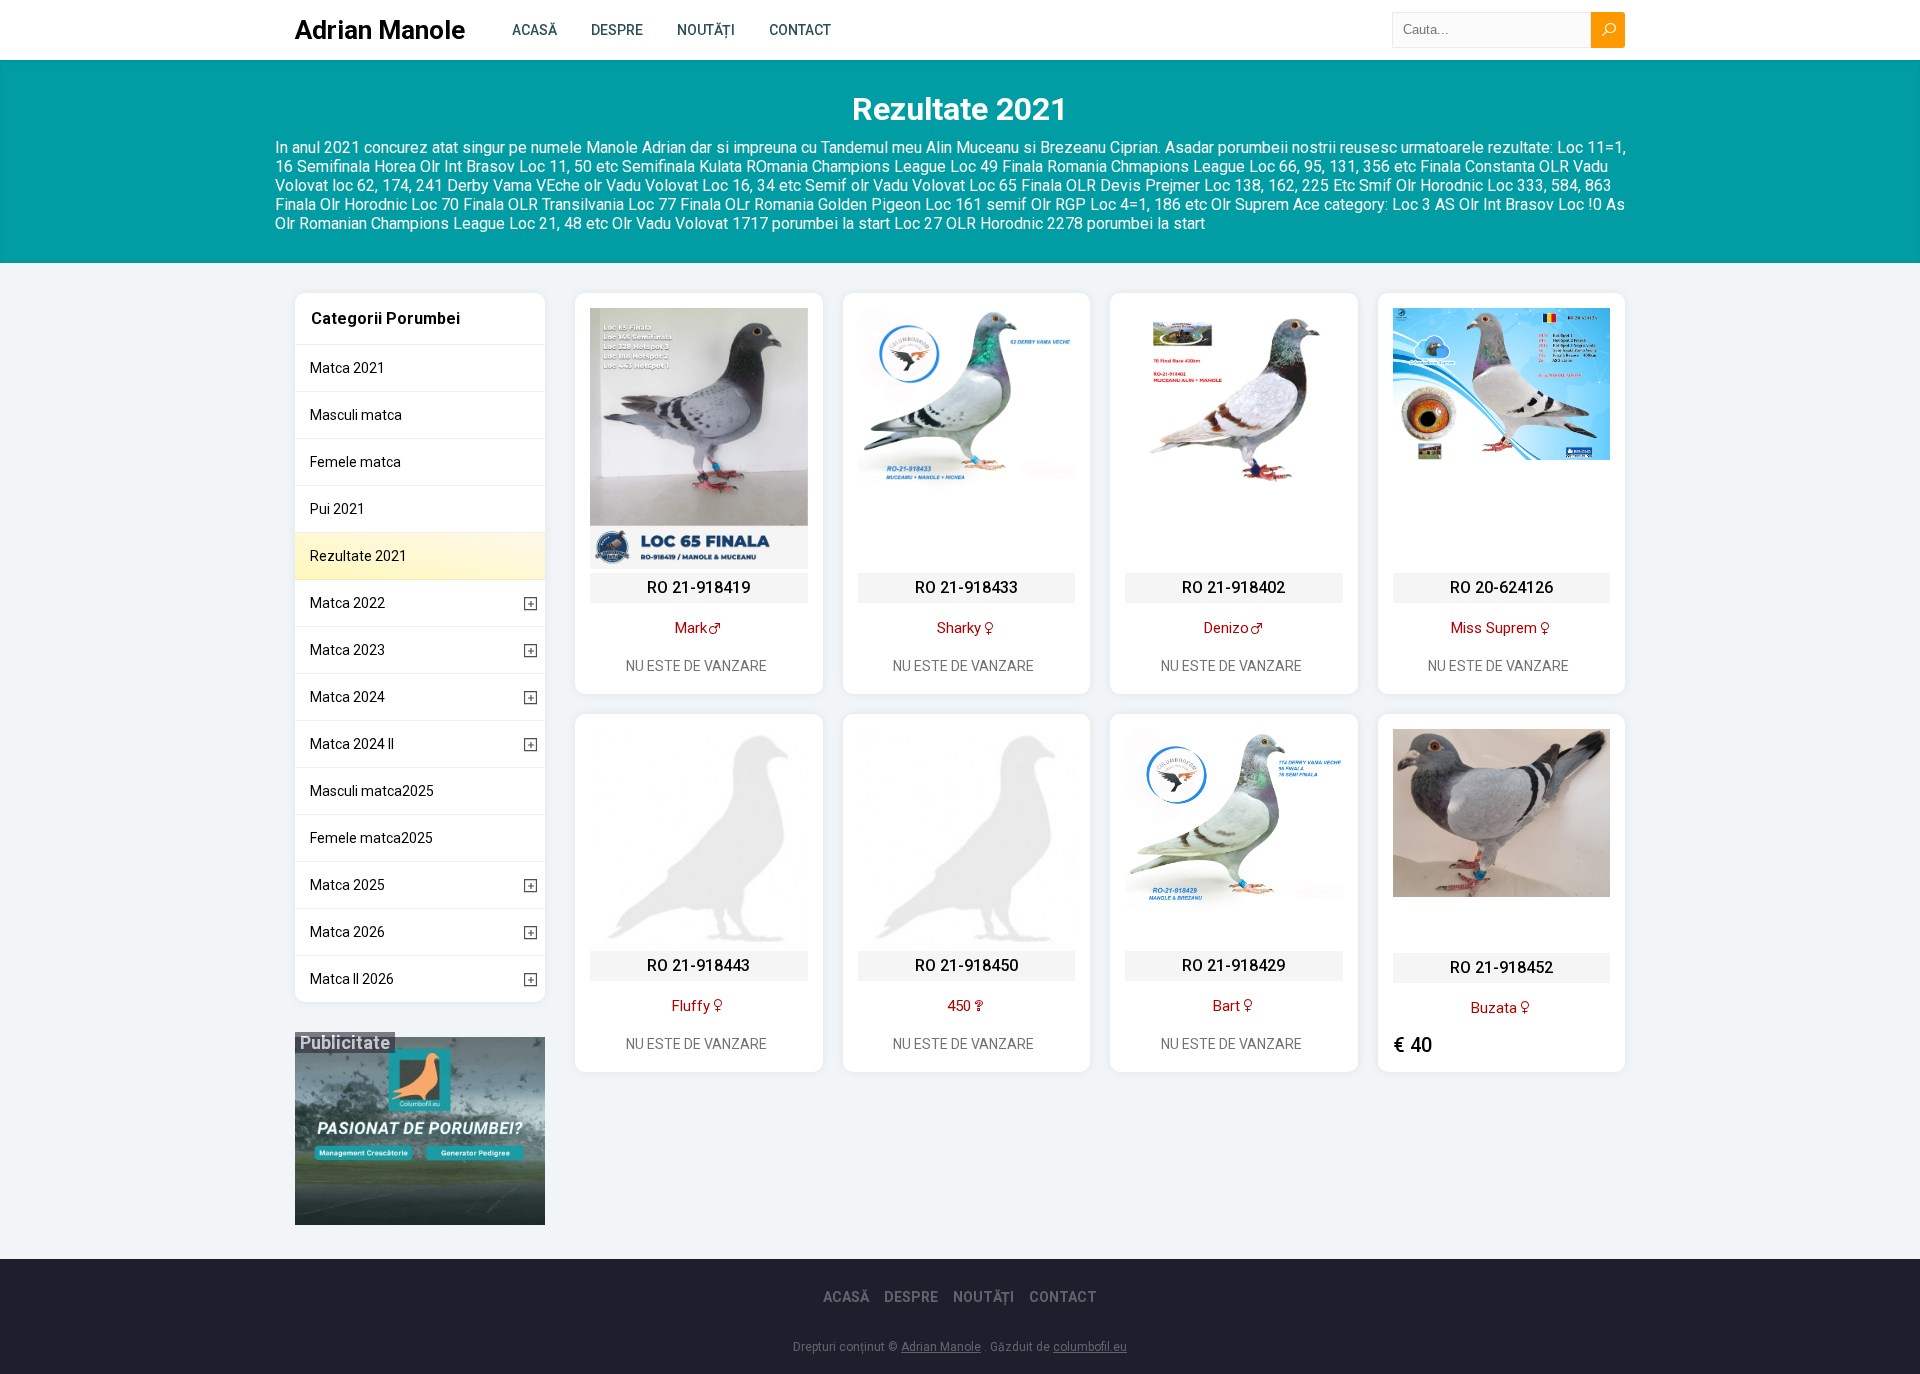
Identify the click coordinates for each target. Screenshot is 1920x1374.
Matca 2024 (347, 697)
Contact (800, 30)
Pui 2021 (337, 509)
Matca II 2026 (352, 979)
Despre (617, 30)
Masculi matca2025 (372, 791)
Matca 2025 (347, 885)
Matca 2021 (347, 368)
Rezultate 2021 (358, 556)
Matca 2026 (347, 932)
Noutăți (706, 30)
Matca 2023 (347, 650)
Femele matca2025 (371, 838)
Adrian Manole (380, 30)
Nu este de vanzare (696, 666)
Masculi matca (356, 415)
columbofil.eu (1090, 1347)
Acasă (534, 30)
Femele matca (355, 462)
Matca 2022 (347, 603)
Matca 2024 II (352, 744)
